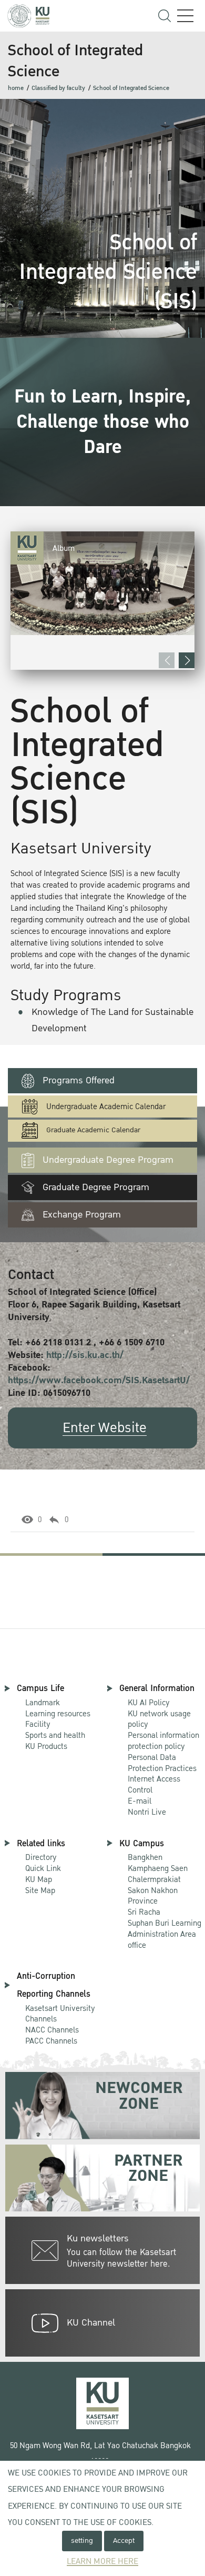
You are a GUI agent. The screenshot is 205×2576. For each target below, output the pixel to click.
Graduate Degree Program (96, 1187)
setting (82, 2540)
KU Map (39, 1879)
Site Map (40, 1890)
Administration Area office (165, 1935)
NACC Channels (52, 2030)
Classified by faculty (58, 88)
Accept (124, 2540)
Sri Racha (144, 1912)
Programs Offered (79, 1080)
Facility (38, 1724)
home (16, 88)
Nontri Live (147, 1812)
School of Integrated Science (131, 88)
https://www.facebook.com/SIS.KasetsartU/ (99, 1380)
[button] (187, 660)
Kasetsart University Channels (60, 2014)
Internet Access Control (154, 1784)
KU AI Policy (149, 1703)
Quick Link (43, 1868)
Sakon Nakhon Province (154, 1891)
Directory (41, 1857)
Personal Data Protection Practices (162, 1763)
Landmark (43, 1703)
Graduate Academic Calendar (93, 1130)
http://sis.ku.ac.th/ (85, 1355)
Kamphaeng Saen (158, 1868)
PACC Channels (51, 2041)
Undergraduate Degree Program (108, 1160)
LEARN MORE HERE (102, 2562)
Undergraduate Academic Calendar (106, 1107)
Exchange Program (82, 1215)
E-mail (140, 1801)
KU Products (46, 1746)
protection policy (163, 1741)
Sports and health (55, 1735)
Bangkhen (145, 1857)
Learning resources (58, 1714)
